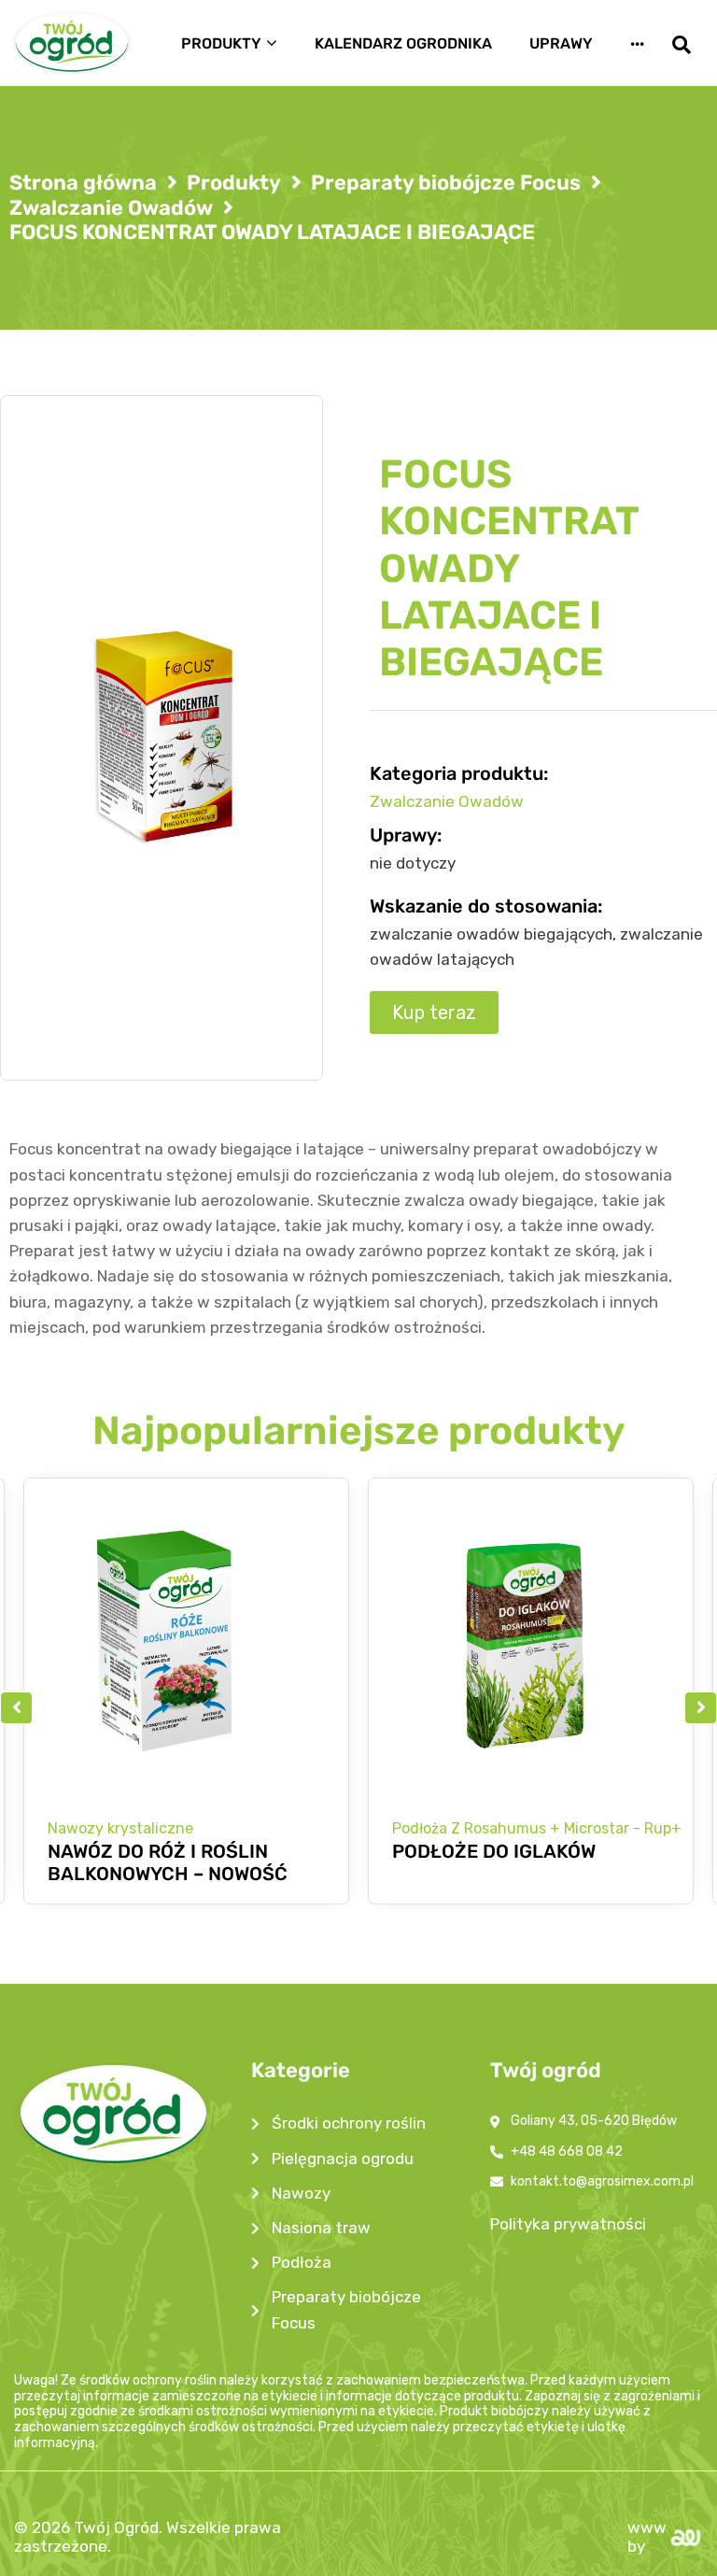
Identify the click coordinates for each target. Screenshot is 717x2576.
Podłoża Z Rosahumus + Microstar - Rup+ (537, 1828)
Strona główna (83, 183)
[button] (16, 1708)
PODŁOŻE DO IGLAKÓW (494, 1851)
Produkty (234, 183)
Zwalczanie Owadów (111, 208)
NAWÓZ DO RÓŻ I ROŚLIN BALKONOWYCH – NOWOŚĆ (168, 1862)
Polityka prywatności (568, 2224)
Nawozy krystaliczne (120, 1828)
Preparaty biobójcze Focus (446, 183)
